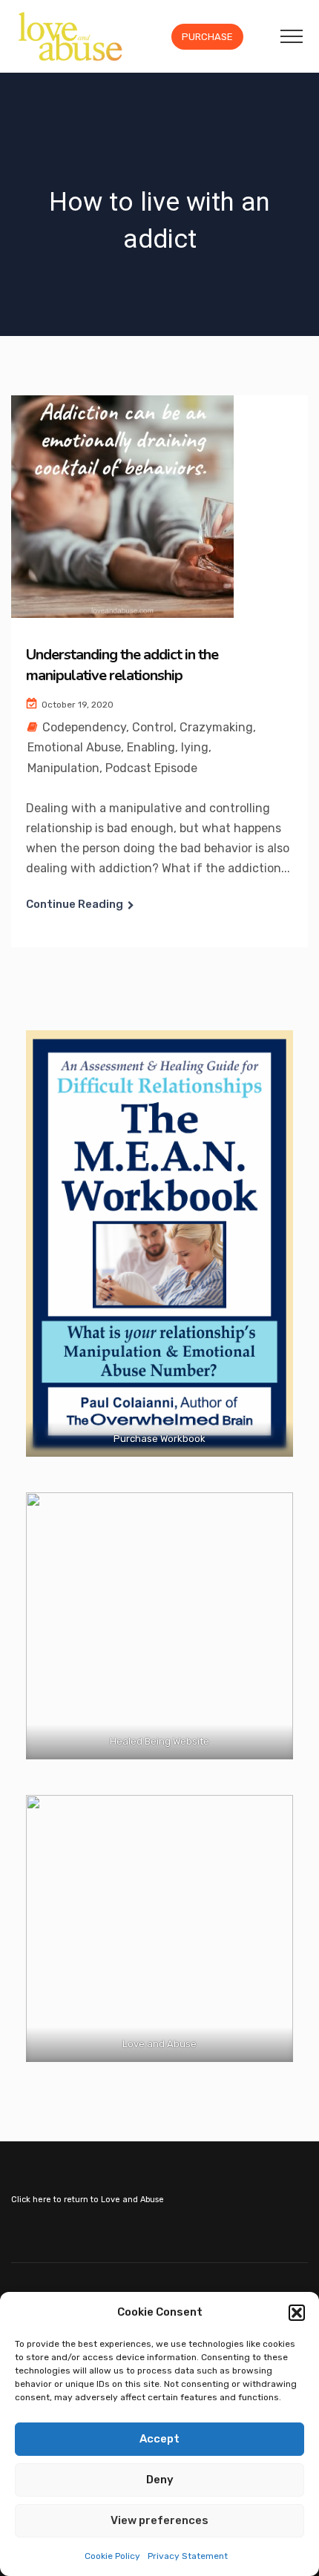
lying (195, 747)
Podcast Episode (151, 768)
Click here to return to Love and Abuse (88, 2200)
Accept (159, 2439)
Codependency (84, 727)
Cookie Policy (112, 2556)
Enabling (151, 747)
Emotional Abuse (74, 747)
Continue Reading (75, 904)
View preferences (159, 2520)
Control (153, 727)
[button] (297, 2313)
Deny (160, 2480)
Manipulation (63, 768)
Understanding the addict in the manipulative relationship (122, 665)
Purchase (207, 37)
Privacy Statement (188, 2556)
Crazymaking (216, 727)
